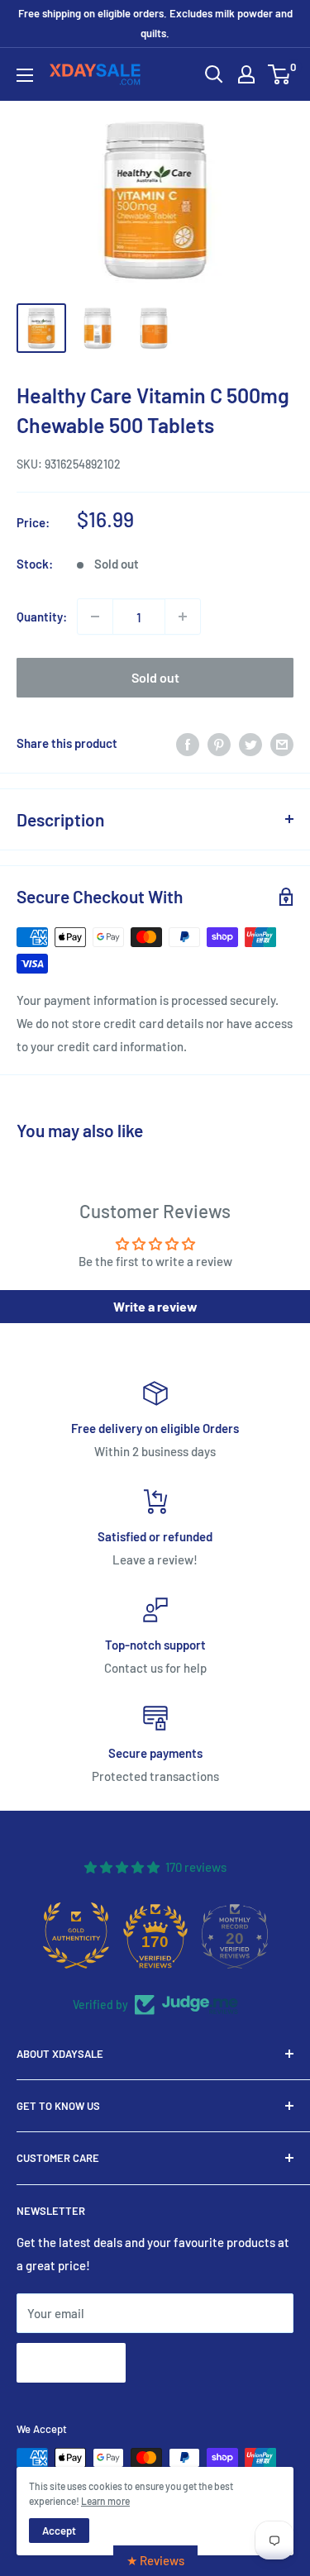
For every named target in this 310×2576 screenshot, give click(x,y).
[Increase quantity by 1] (183, 617)
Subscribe (71, 2362)
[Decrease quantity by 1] (95, 617)
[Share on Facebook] (188, 743)
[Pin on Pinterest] (219, 743)
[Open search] (214, 74)
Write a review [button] (155, 1306)
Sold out (155, 677)
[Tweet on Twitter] (250, 743)
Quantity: (42, 617)
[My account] (246, 74)
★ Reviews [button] (155, 2560)
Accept (59, 2531)
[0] (280, 74)
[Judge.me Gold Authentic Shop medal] (76, 1936)
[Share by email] (282, 743)
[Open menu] (25, 75)
